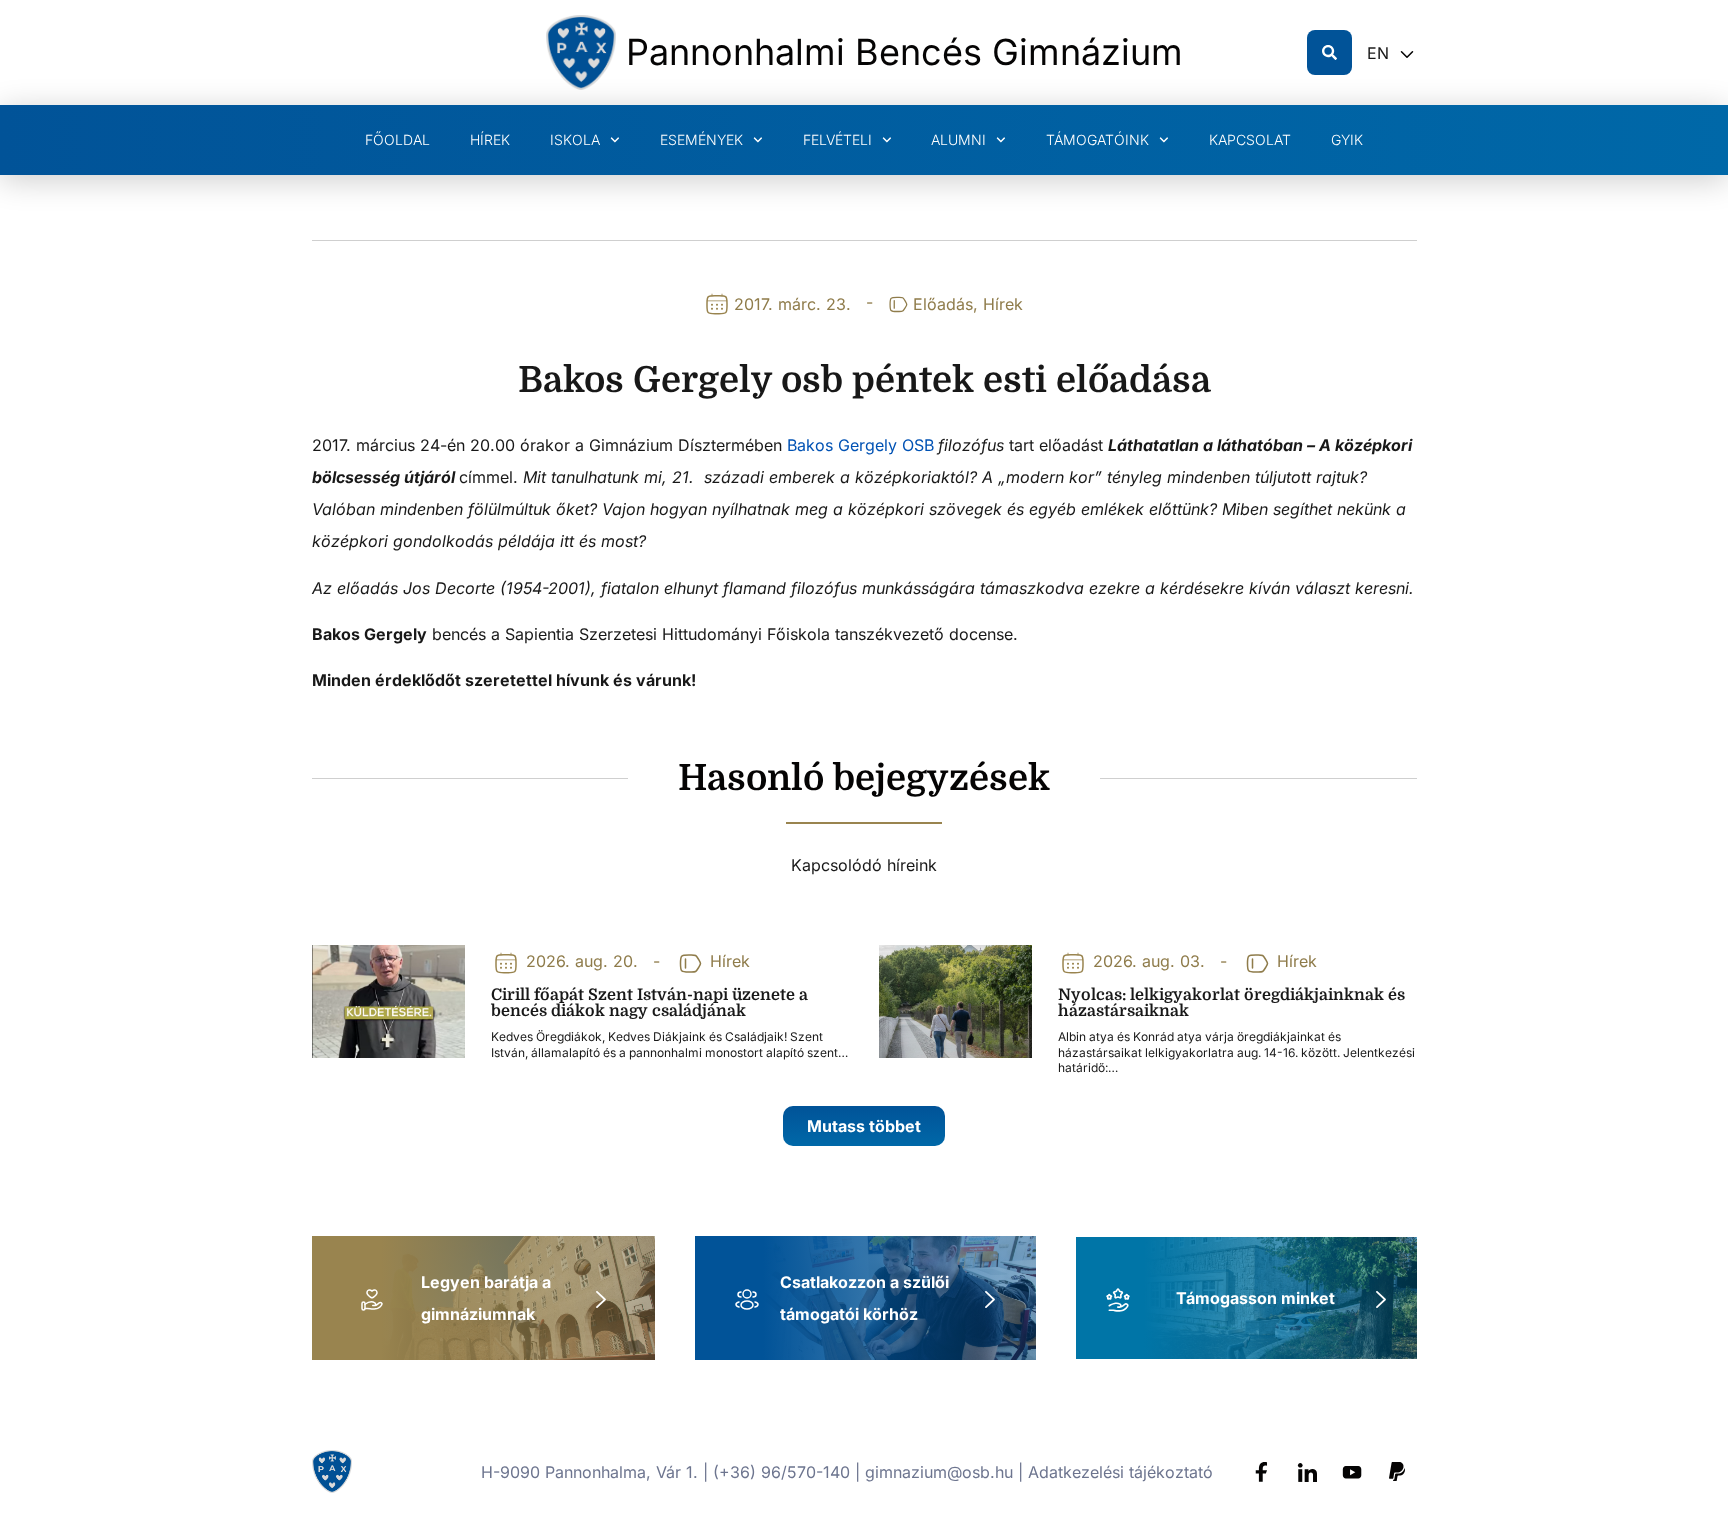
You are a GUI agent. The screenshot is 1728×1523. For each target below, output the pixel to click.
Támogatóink (1097, 139)
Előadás (943, 304)
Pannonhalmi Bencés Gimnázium (904, 52)
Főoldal (397, 139)
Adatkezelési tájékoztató (1120, 1472)
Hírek (490, 139)
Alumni (958, 139)
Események (701, 139)
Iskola (575, 139)
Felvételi (837, 139)
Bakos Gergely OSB (860, 445)
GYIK (1347, 139)
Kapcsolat (1250, 139)
